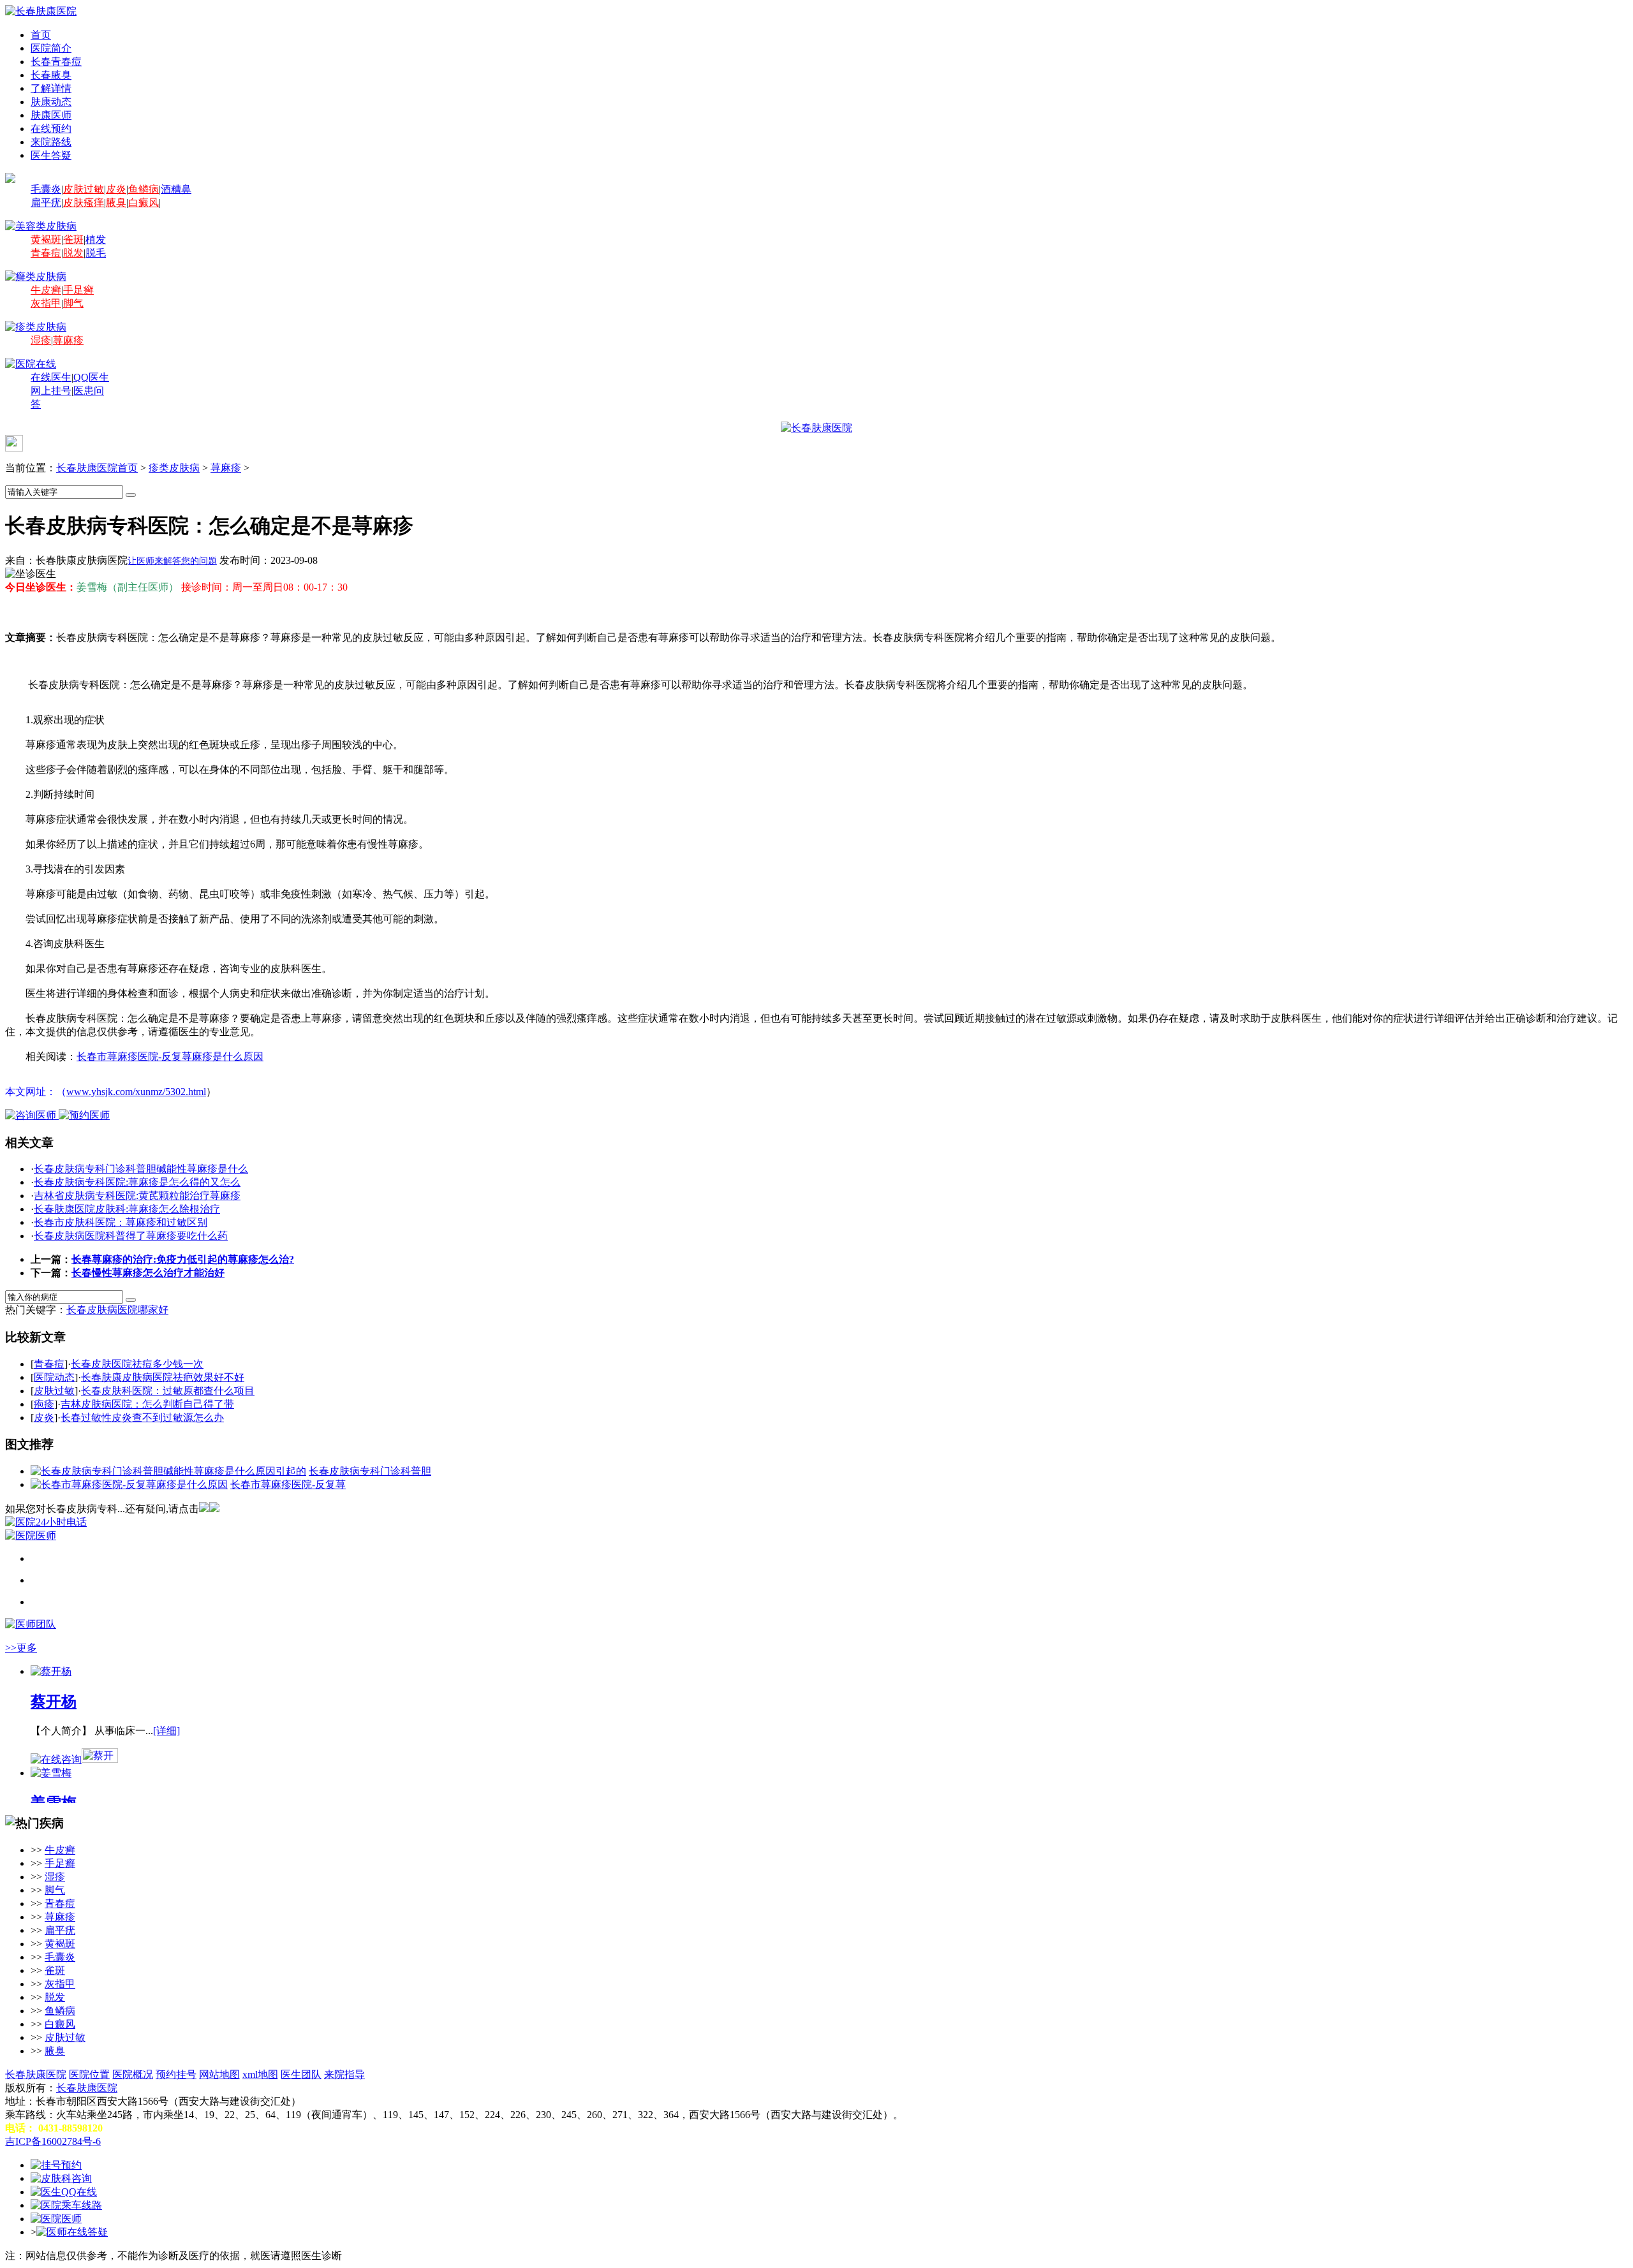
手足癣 (78, 290)
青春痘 (46, 253)
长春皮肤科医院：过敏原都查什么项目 (168, 1391)
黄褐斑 (46, 239)
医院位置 (89, 2074)
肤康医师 (51, 115)
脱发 (73, 253)
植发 (96, 239)
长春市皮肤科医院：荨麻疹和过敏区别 (121, 1222)
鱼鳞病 (144, 189)
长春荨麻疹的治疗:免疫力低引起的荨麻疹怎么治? (183, 1259)
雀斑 (73, 239)
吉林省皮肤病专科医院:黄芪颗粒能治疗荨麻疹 (137, 1196)
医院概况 (133, 2074)
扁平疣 (46, 202)
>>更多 (21, 1648)
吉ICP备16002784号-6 (53, 2141)
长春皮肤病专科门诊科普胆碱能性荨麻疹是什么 (141, 1169)
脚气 (73, 303)
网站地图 (219, 2074)
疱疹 (44, 1404)
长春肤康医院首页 (97, 468)
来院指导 (344, 2074)
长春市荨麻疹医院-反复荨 (288, 1484)
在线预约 (51, 129)
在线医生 (51, 377)
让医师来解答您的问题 (172, 561)
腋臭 (116, 202)
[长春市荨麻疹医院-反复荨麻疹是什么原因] (129, 1484)
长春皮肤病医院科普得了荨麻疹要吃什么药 (131, 1236)
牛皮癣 (46, 290)
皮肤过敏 (84, 189)
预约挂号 (176, 2074)
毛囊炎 (46, 189)
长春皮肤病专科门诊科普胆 (370, 1471)
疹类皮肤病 (174, 468)
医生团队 (301, 2074)
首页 (41, 35)
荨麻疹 (68, 340)
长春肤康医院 (36, 2074)
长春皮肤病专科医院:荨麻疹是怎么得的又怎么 (137, 1182)
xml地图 (260, 2074)
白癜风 (144, 202)
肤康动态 (51, 102)
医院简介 (51, 48)
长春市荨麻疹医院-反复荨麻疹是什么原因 (170, 1057)
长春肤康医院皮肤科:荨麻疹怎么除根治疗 (127, 1209)
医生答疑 (51, 155)
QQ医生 (91, 377)
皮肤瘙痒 (84, 202)
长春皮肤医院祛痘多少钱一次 (137, 1364)
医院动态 (54, 1377)
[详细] (166, 1731)
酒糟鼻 (176, 189)
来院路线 (51, 142)
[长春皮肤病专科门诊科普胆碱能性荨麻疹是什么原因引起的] (168, 1471)
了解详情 (51, 88)
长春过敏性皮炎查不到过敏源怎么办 (142, 1417)
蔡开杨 (54, 1702)
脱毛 (96, 253)
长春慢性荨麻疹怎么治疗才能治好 (148, 1273)
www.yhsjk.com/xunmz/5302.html (136, 1092)
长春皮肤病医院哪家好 (117, 1310)
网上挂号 (51, 391)
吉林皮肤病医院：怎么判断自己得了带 (147, 1404)
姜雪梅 (54, 1803)
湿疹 (41, 340)
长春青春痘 (56, 62)
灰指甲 (46, 303)
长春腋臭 (51, 75)
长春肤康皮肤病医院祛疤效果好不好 (163, 1377)
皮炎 (116, 189)
